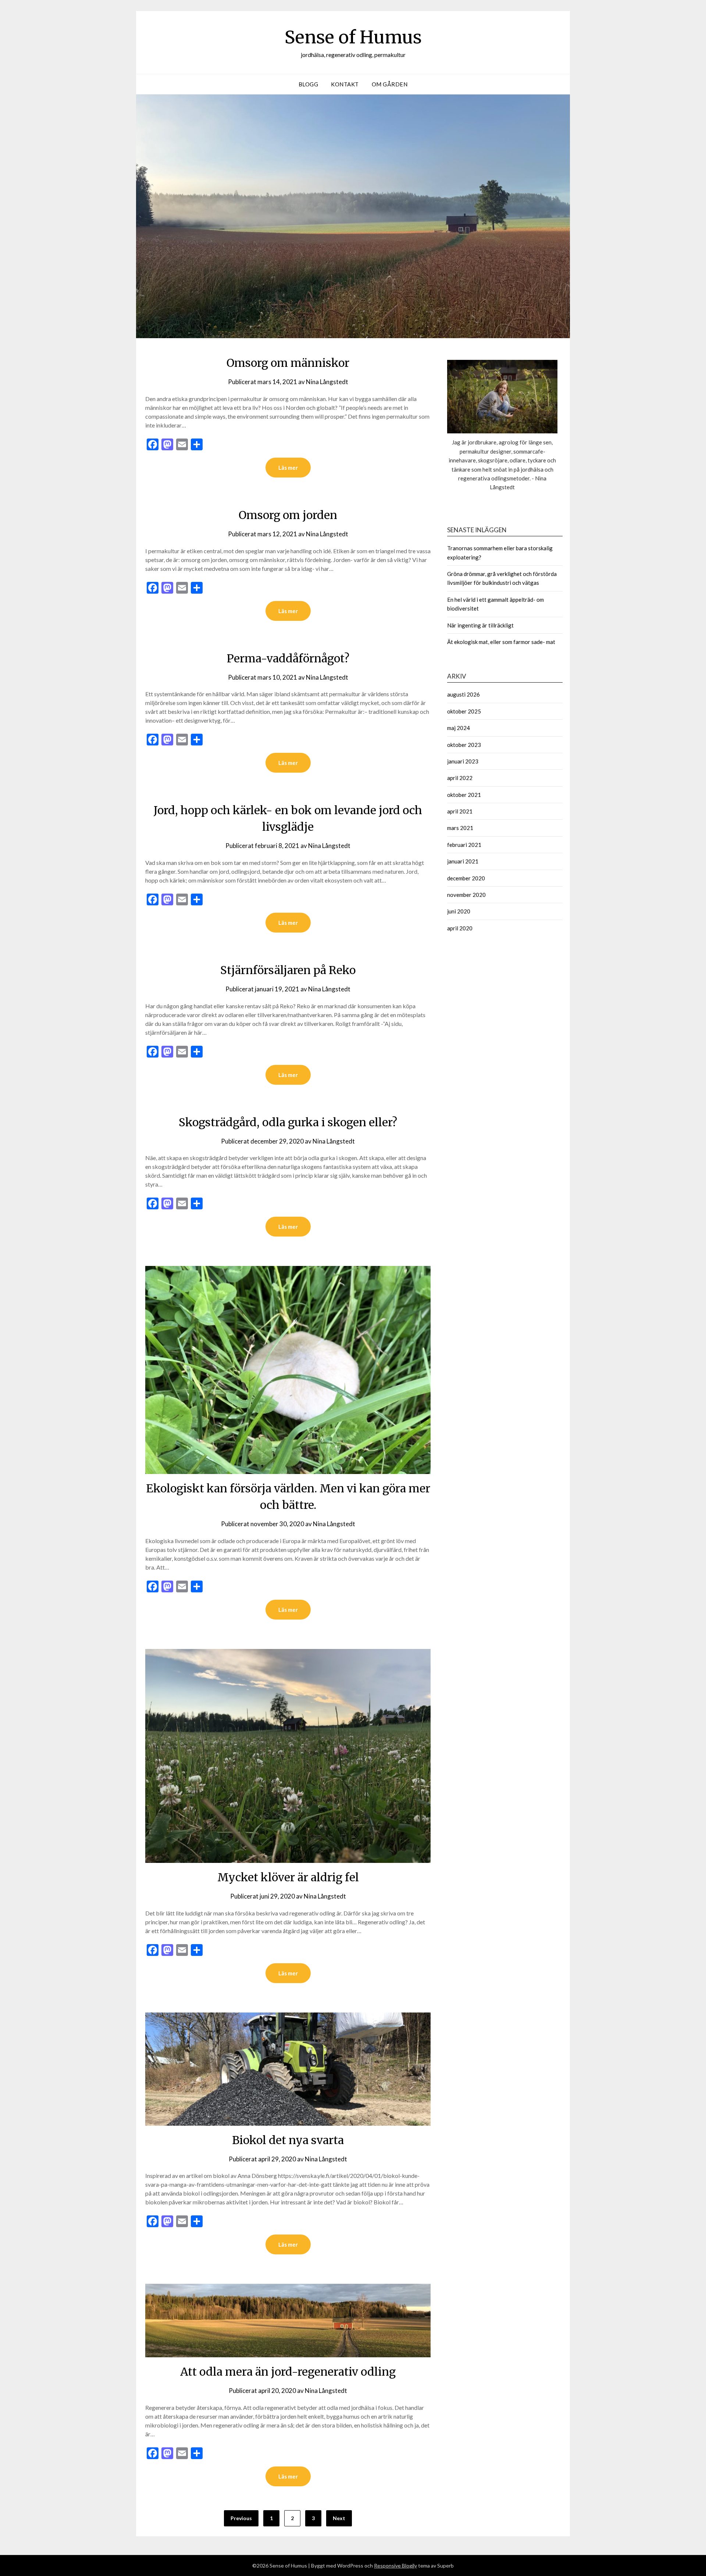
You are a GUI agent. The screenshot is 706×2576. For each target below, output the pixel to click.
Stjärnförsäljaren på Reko (288, 970)
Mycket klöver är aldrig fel (288, 1877)
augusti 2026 (463, 694)
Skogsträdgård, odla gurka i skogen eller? (288, 1122)
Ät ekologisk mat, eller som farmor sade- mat (501, 642)
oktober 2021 (464, 795)
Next (339, 2518)
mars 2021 (460, 828)
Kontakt (345, 84)
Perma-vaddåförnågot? (288, 658)
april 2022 (460, 778)
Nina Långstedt (327, 382)
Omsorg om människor (288, 363)
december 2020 (466, 878)
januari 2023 (463, 761)
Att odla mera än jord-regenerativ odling (288, 2372)
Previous (241, 2518)
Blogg (309, 84)
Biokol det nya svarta (288, 2140)
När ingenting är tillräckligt (480, 625)
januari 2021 (463, 861)
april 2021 (460, 811)
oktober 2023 (464, 745)
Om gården (390, 84)
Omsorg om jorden (288, 515)
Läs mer (288, 468)
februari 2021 (464, 845)
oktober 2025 (464, 711)
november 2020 (466, 895)
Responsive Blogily (395, 2566)
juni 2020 (459, 911)
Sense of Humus (353, 37)
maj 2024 (459, 728)
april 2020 (460, 928)
